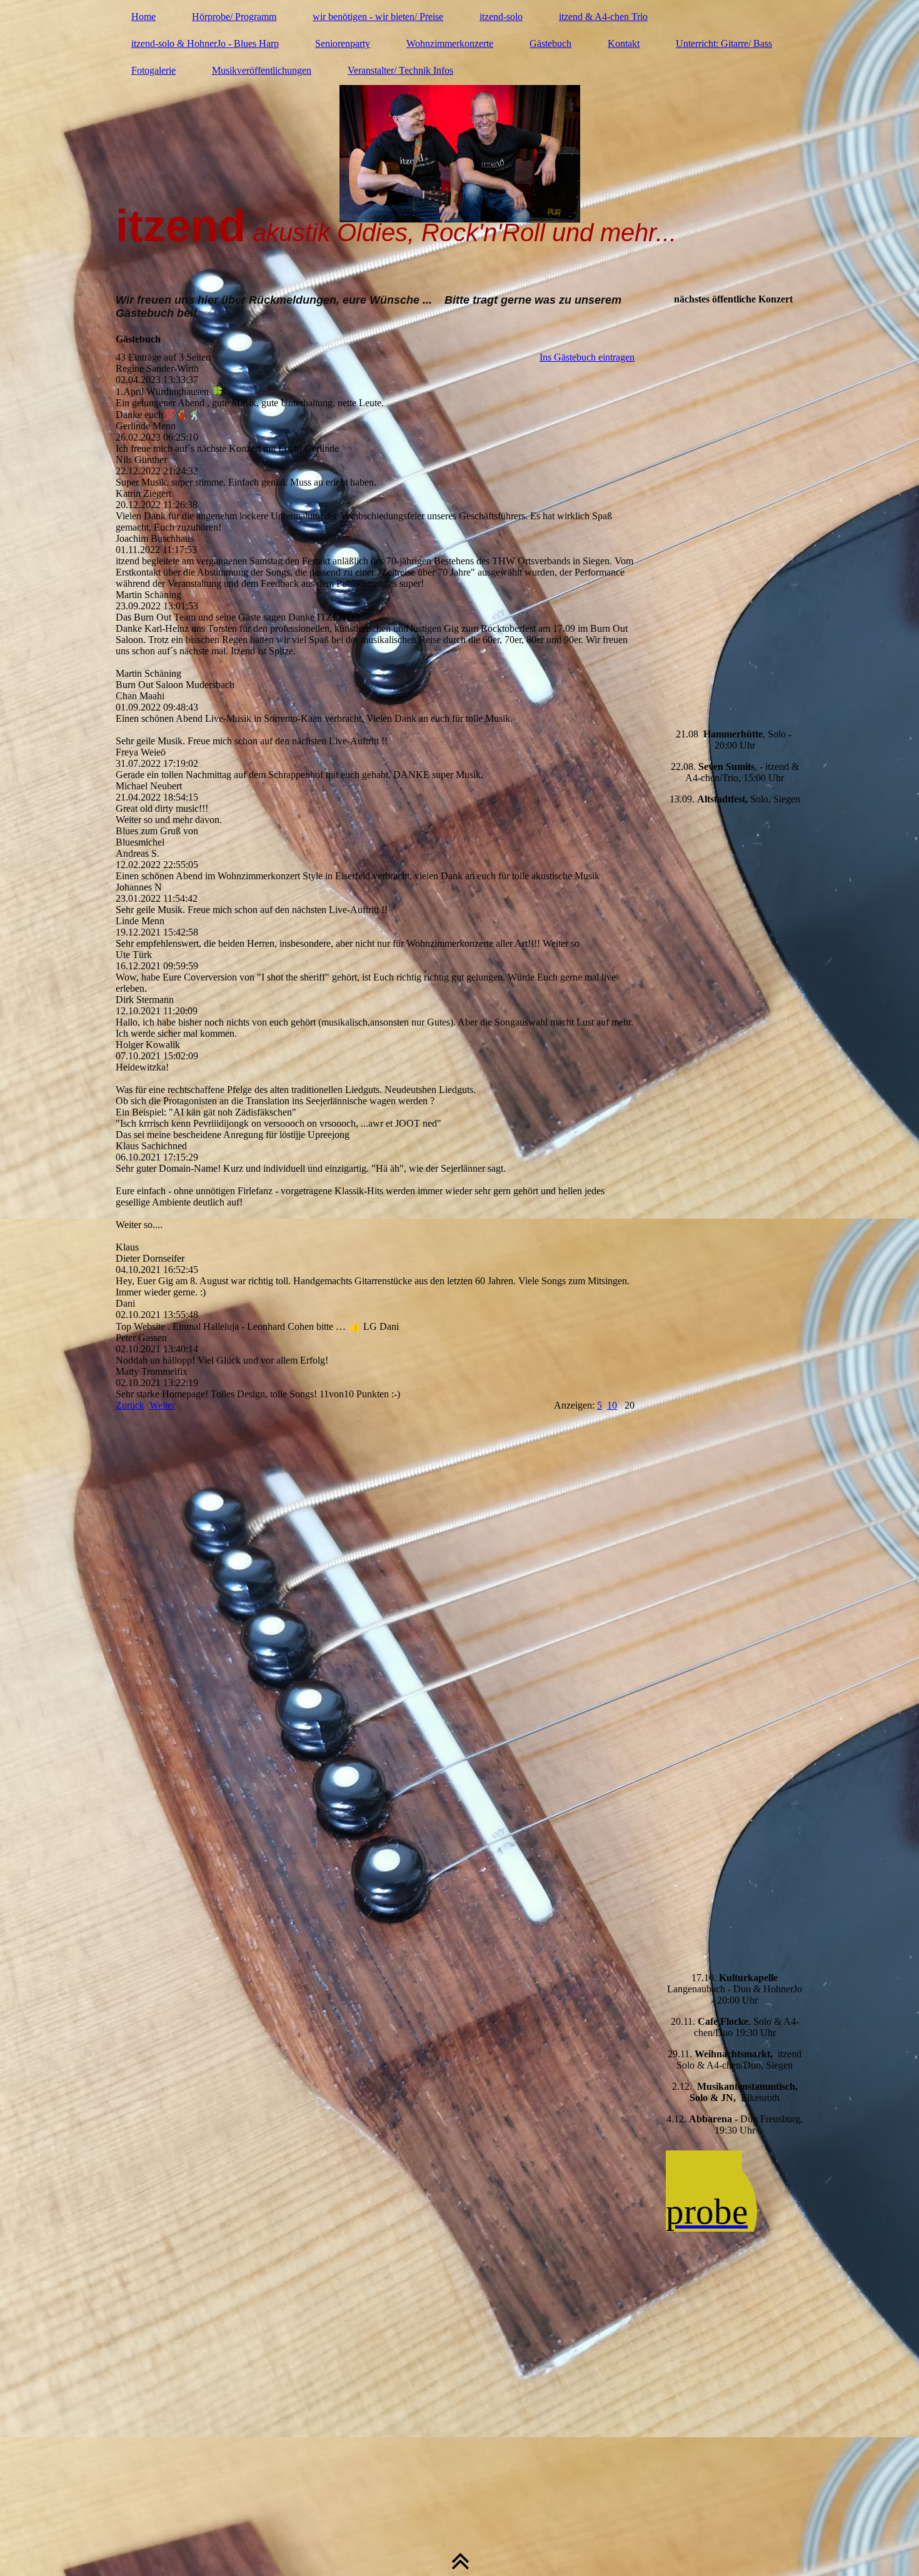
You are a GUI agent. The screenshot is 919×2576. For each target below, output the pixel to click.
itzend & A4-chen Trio (603, 17)
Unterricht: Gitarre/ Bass (724, 43)
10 (612, 1405)
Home (143, 17)
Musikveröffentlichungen (262, 70)
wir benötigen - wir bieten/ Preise (378, 17)
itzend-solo (501, 17)
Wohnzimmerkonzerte (450, 43)
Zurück (130, 1405)
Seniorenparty (343, 43)
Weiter (162, 1405)
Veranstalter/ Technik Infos (400, 70)
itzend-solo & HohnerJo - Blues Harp (205, 43)
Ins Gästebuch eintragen (587, 357)
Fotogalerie (153, 70)
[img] (459, 141)
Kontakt (624, 43)
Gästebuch (550, 43)
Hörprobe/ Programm (234, 17)
